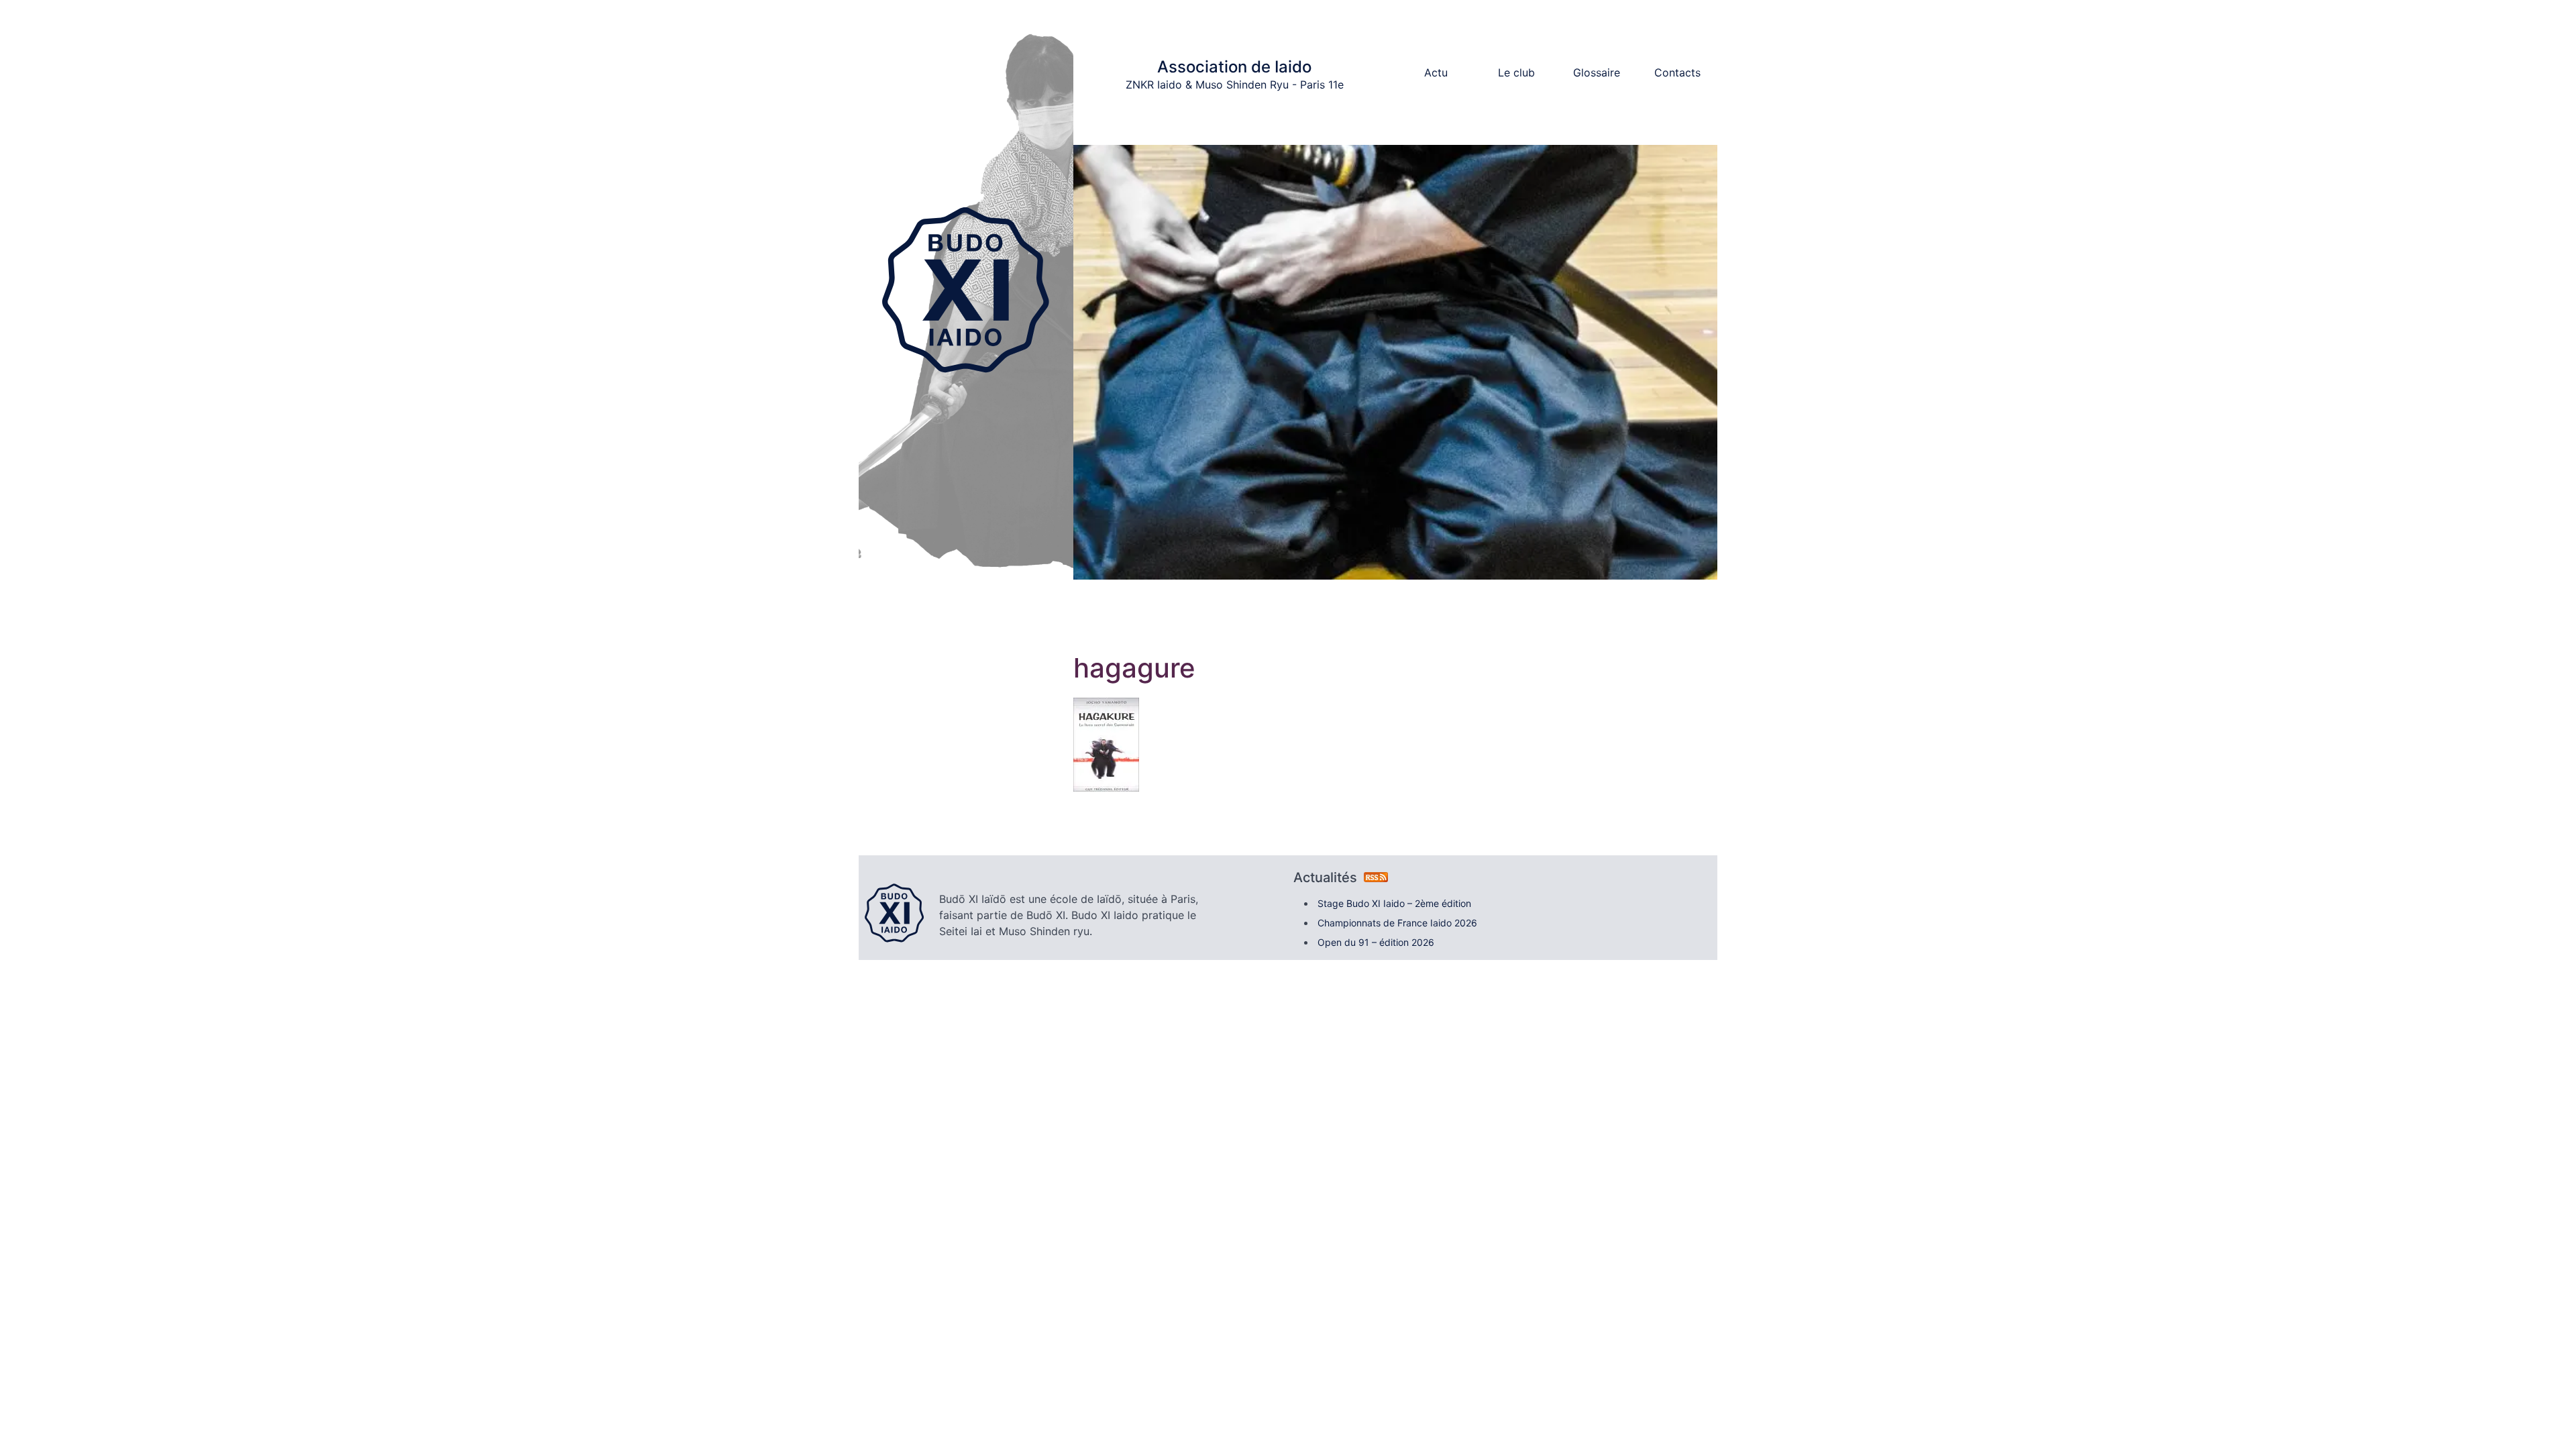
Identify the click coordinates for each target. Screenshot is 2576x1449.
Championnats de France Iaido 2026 (1397, 923)
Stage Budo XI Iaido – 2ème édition (1394, 903)
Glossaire (1597, 72)
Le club (1516, 72)
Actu (1436, 72)
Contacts (1677, 72)
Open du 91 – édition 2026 (1376, 942)
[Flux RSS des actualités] (1376, 877)
